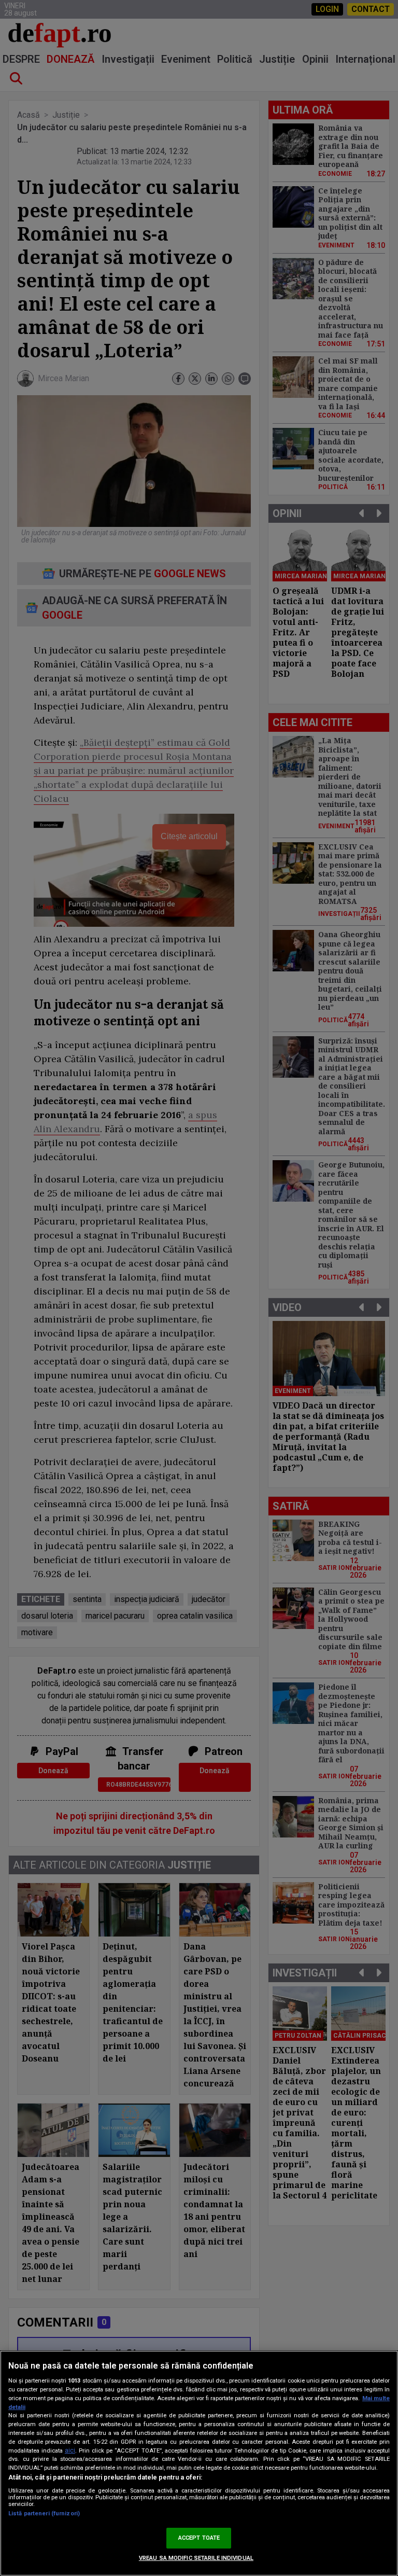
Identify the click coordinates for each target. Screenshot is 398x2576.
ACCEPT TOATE (199, 2538)
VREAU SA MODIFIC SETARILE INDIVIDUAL (196, 2558)
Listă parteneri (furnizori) (44, 2514)
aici (70, 2450)
